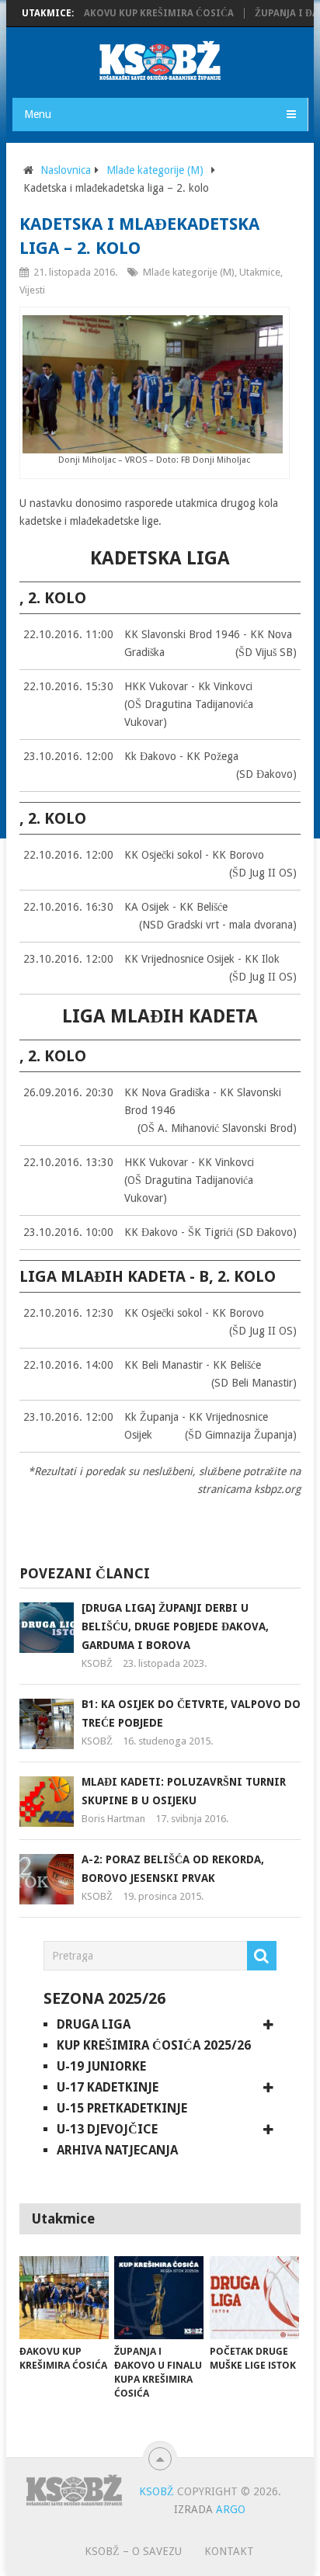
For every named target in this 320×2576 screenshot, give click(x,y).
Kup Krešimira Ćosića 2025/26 (154, 2045)
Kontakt (229, 2551)
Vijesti (32, 290)
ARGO (231, 2509)
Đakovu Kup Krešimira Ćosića (140, 13)
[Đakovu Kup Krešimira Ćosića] (64, 2298)
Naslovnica (66, 170)
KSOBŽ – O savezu (133, 2551)
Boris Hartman (113, 1819)
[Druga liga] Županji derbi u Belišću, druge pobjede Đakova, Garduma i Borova (175, 1626)
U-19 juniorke (101, 2066)
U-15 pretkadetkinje (122, 2108)
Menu (38, 114)
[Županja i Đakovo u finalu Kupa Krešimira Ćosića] (159, 2298)
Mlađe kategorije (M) (155, 170)
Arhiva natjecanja (117, 2150)
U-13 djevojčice (107, 2129)
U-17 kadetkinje (108, 2087)
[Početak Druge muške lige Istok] (254, 2298)
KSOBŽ (97, 1663)
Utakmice (260, 272)
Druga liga (94, 2024)
